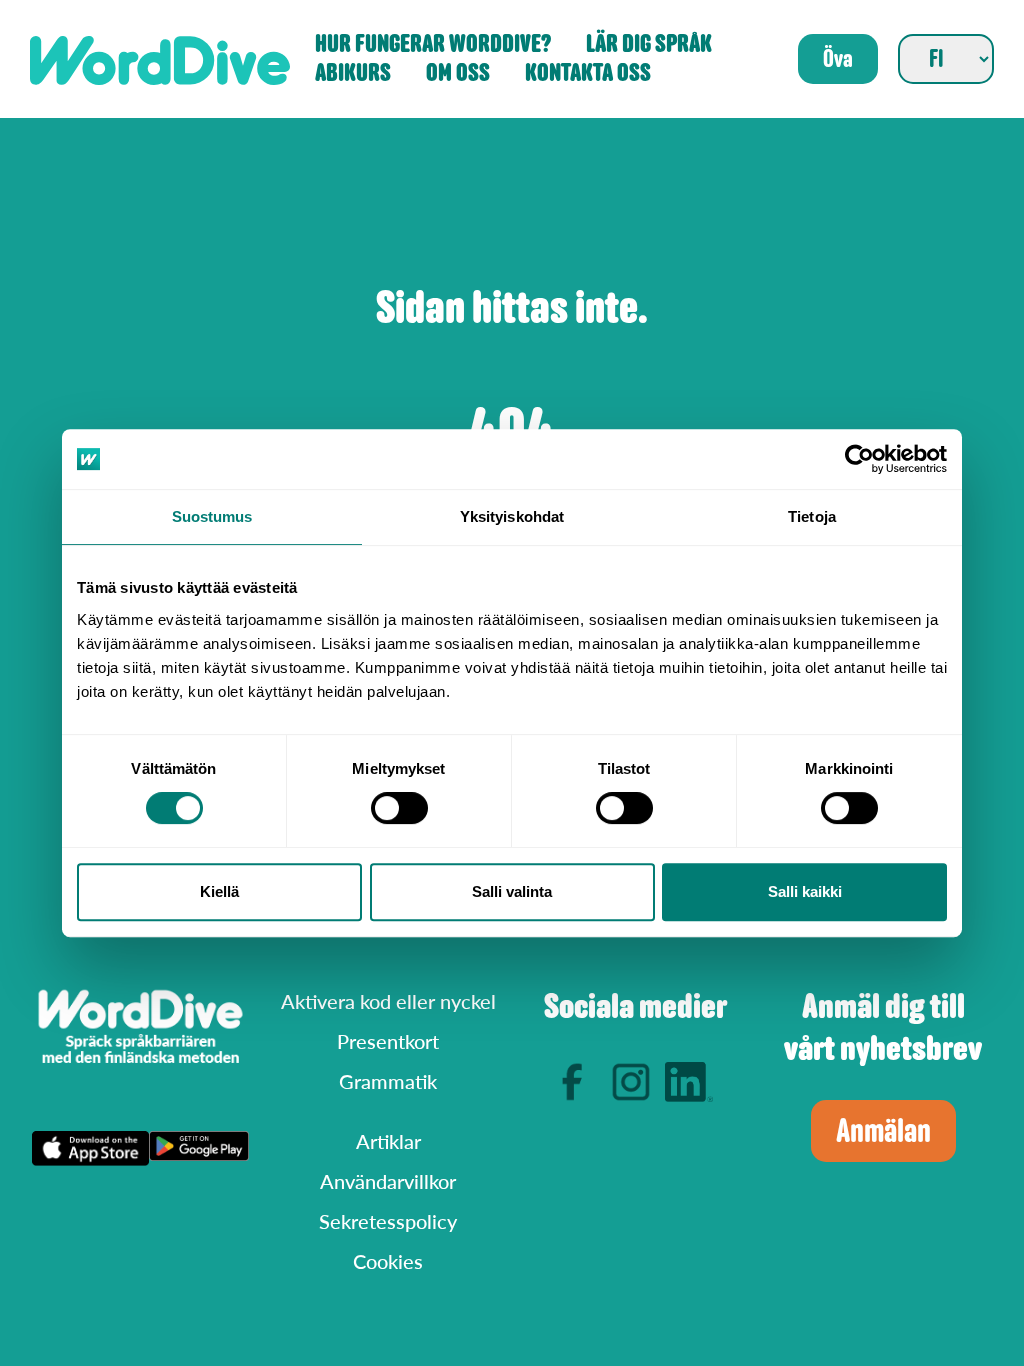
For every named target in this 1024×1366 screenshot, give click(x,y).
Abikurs (353, 73)
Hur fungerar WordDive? (433, 44)
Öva (838, 59)
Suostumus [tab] (212, 516)
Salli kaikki (805, 891)
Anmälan (883, 1131)
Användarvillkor (388, 1181)
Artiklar (388, 1141)
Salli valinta (512, 891)
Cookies (388, 1261)
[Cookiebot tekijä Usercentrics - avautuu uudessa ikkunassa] (859, 459)
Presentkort (388, 1041)
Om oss (458, 73)
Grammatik (388, 1081)
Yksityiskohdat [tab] (512, 516)
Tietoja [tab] (812, 516)
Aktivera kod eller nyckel (388, 1001)
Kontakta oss (588, 73)
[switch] (399, 808)
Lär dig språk (649, 44)
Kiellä (219, 891)
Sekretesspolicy (388, 1221)
